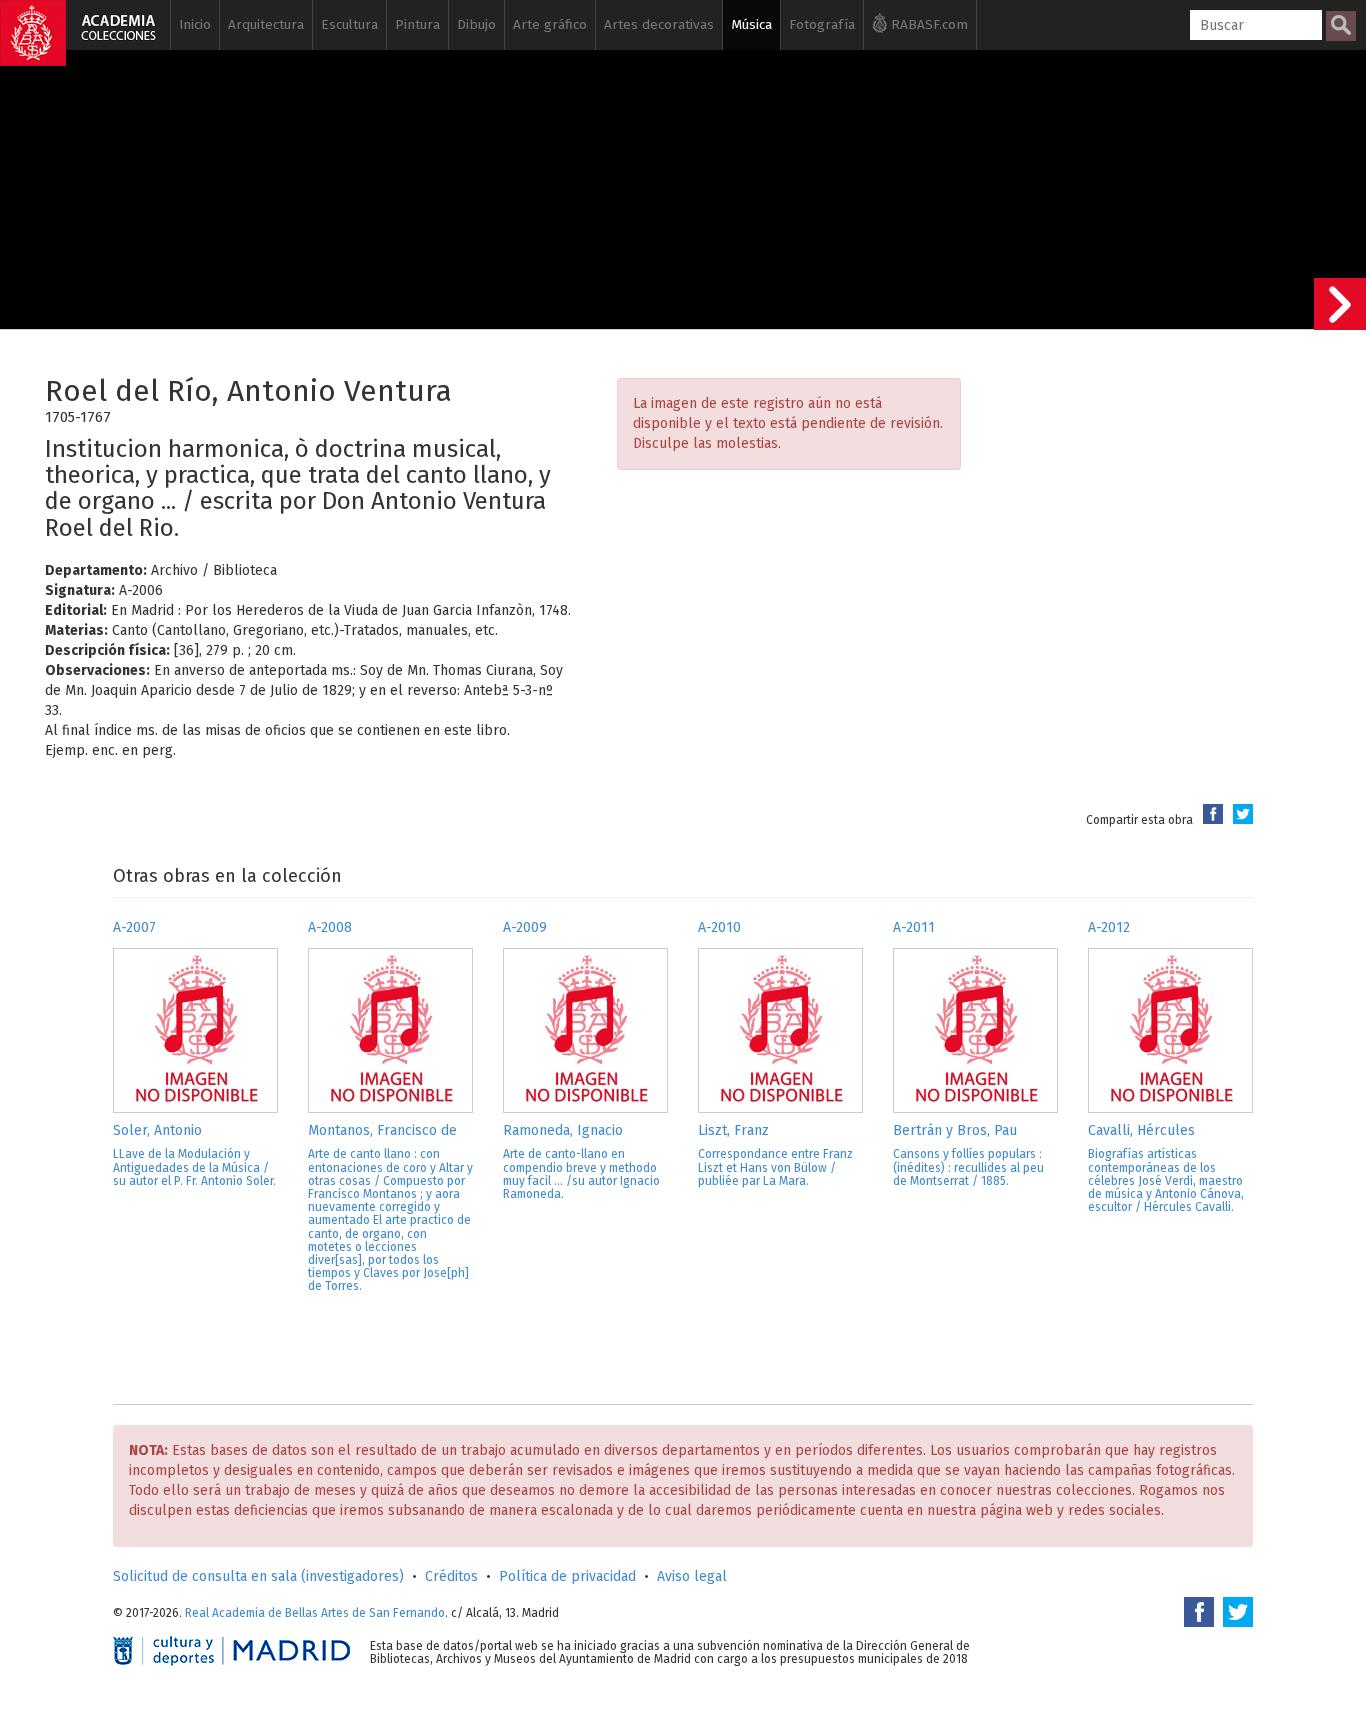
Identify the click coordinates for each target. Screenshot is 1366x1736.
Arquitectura (266, 24)
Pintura (417, 24)
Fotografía (822, 24)
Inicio (195, 24)
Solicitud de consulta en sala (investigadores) (258, 1576)
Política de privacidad (567, 1576)
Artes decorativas (659, 24)
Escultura (349, 24)
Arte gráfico (550, 24)
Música (751, 24)
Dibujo (476, 24)
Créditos (451, 1576)
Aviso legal (692, 1576)
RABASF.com (927, 24)
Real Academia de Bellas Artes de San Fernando (315, 1613)
